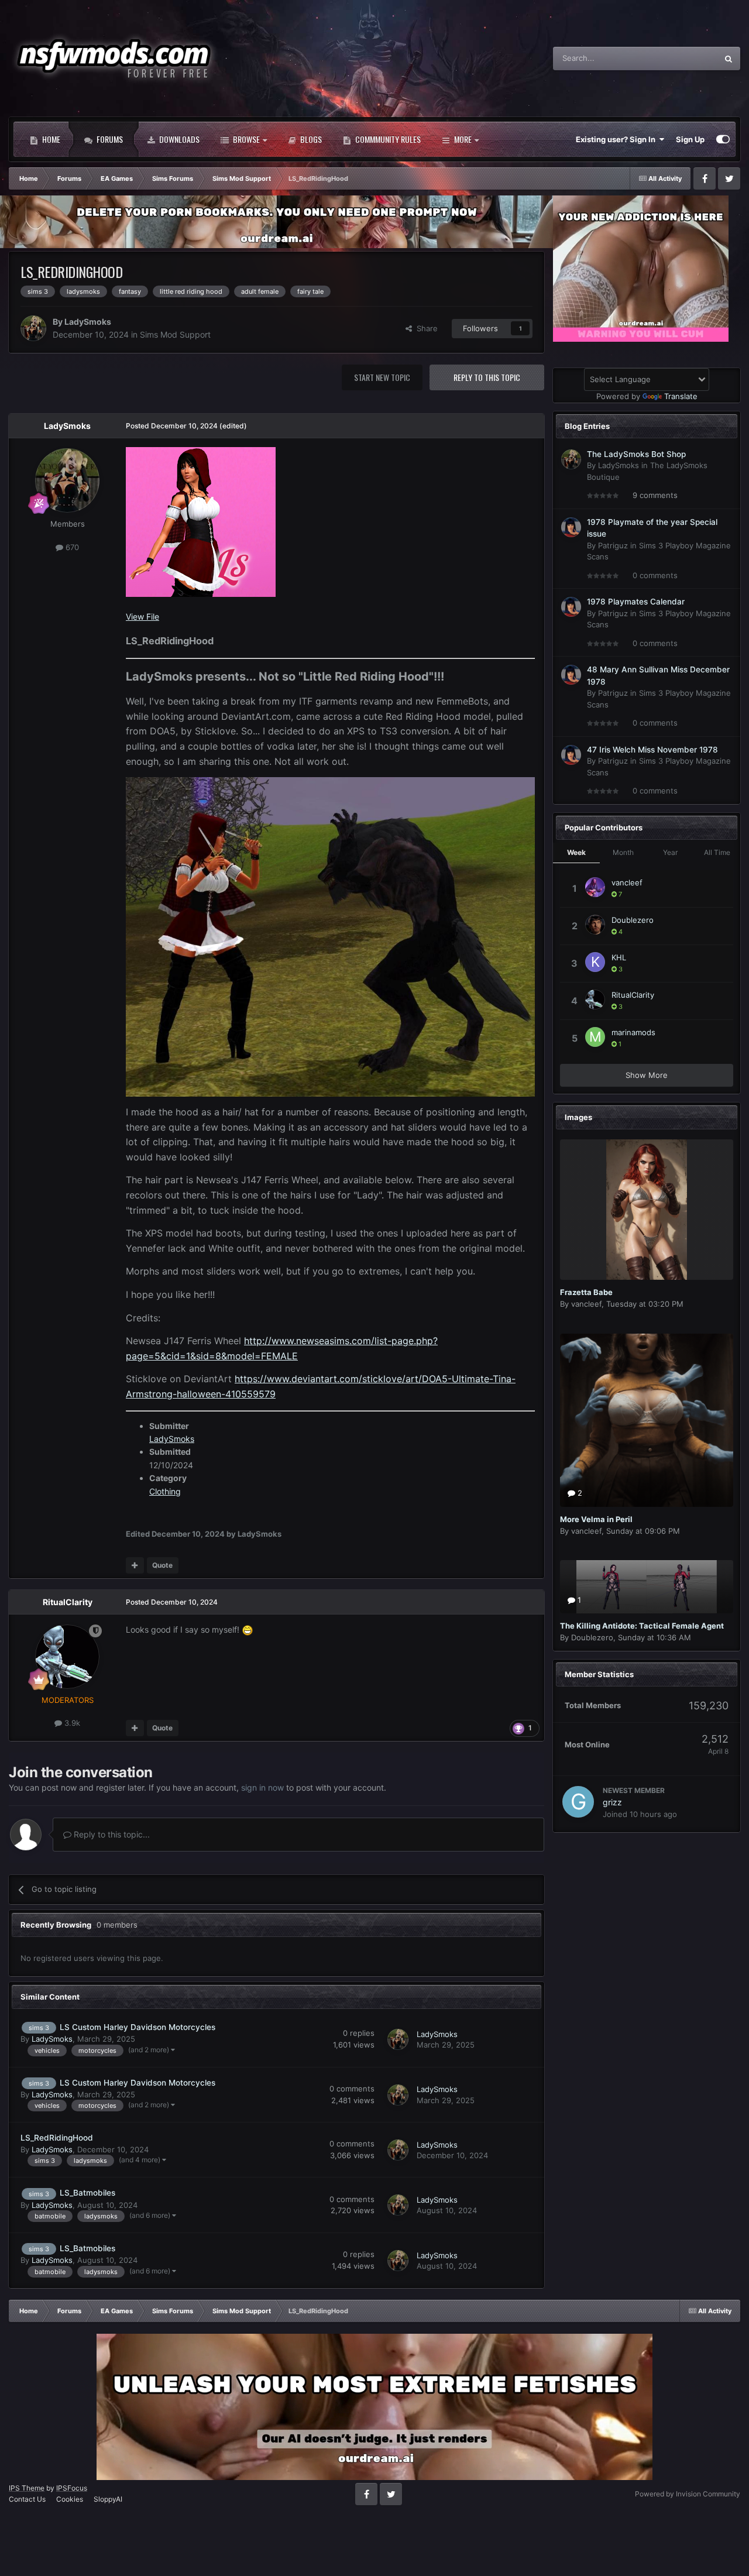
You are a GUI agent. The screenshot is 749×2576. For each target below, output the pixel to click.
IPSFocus (72, 2488)
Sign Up (690, 139)
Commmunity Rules (387, 139)
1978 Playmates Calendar (636, 602)
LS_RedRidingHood (57, 2138)
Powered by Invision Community (688, 2494)
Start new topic (382, 377)
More (463, 139)
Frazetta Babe (586, 1292)
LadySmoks (88, 322)
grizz (612, 1802)
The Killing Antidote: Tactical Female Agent (642, 1626)
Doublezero (633, 920)
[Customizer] (723, 139)
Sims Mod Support (175, 334)
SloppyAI (108, 2499)
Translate (681, 396)
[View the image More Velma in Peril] (647, 1420)
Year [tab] (670, 852)
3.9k (71, 1723)
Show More (647, 1075)
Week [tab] (576, 852)
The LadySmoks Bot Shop (636, 454)
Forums (109, 139)
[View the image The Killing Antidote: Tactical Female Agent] (647, 1587)
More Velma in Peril (596, 1519)
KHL (619, 957)
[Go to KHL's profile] (595, 962)
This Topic (684, 58)
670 (71, 547)
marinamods (633, 1032)
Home (50, 139)
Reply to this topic (487, 377)
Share (425, 328)
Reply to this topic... (111, 1834)
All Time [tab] (717, 852)
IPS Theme (27, 2488)
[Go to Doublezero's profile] (595, 925)
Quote (162, 1565)
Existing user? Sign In (617, 139)
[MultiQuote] (135, 1565)
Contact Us (27, 2499)
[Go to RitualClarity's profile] (67, 1657)
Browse (245, 139)
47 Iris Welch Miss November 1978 (652, 750)
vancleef (627, 882)
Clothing (165, 1491)
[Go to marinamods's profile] (595, 1037)
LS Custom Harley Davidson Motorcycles (138, 2027)
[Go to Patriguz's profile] (571, 527)
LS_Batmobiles (87, 2193)
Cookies (70, 2499)
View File (142, 616)
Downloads (178, 139)
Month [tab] (623, 852)
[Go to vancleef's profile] (595, 887)
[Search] (729, 59)
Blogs (310, 139)
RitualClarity (68, 1602)
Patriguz (613, 545)
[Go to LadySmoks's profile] (33, 328)
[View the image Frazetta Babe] (647, 1210)
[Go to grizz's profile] (578, 1802)
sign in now (262, 1787)
